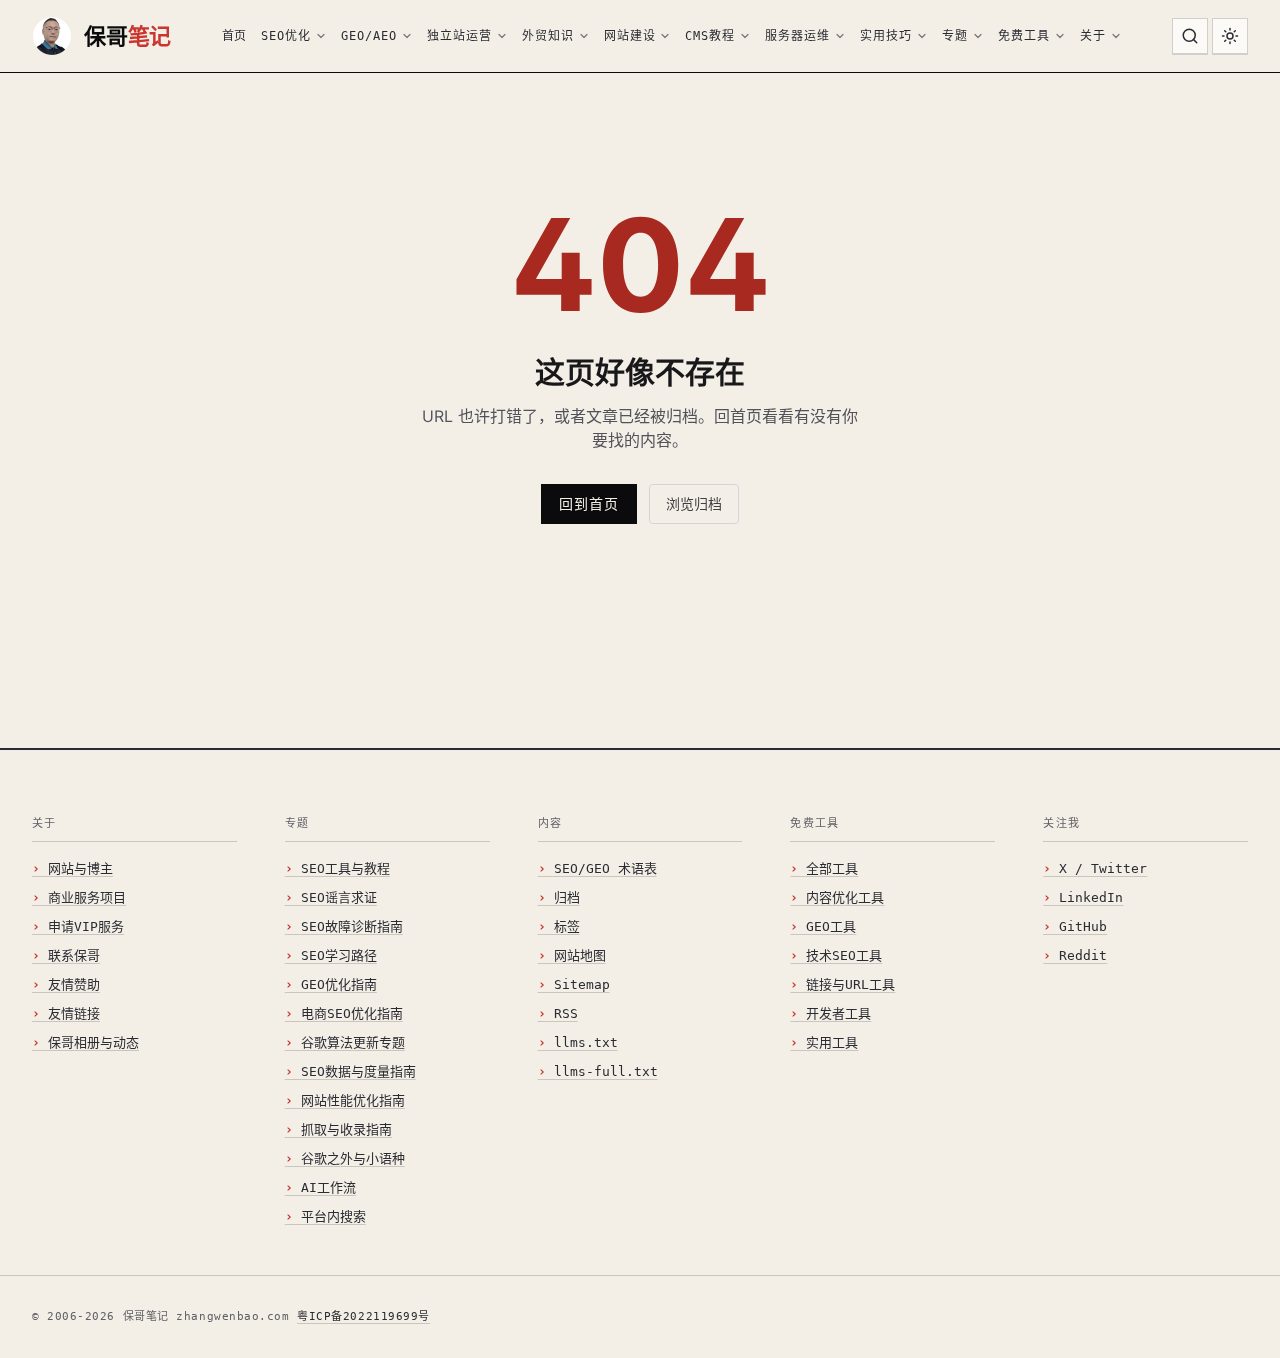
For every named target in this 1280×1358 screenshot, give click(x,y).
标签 (567, 926)
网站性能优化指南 (353, 1100)
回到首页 (588, 504)
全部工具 (832, 868)
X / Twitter (1103, 868)
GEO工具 (831, 926)
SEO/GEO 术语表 (605, 868)
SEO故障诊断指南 (352, 926)
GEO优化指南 (339, 984)
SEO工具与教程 (345, 868)
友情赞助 (74, 984)
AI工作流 (328, 1187)
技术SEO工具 (844, 955)
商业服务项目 (87, 897)
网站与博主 (80, 868)
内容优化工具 (845, 897)
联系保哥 (74, 955)
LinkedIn (1091, 897)
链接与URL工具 (850, 984)
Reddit (1083, 955)
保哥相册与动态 (93, 1042)
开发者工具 (838, 1013)
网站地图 (580, 955)
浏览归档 (694, 503)
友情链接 (74, 1013)
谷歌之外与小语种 (353, 1158)
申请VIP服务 (86, 926)
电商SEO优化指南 (352, 1013)
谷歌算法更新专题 (353, 1042)
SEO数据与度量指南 (358, 1071)
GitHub (1083, 926)
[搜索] (1190, 36)
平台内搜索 (333, 1216)
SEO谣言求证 (339, 897)
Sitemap (582, 984)
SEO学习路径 (339, 955)
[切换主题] (1230, 36)
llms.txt (586, 1042)
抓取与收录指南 (346, 1129)
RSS (566, 1013)
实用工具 (832, 1042)
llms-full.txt (606, 1071)
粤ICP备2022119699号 (363, 1316)
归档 (567, 897)
